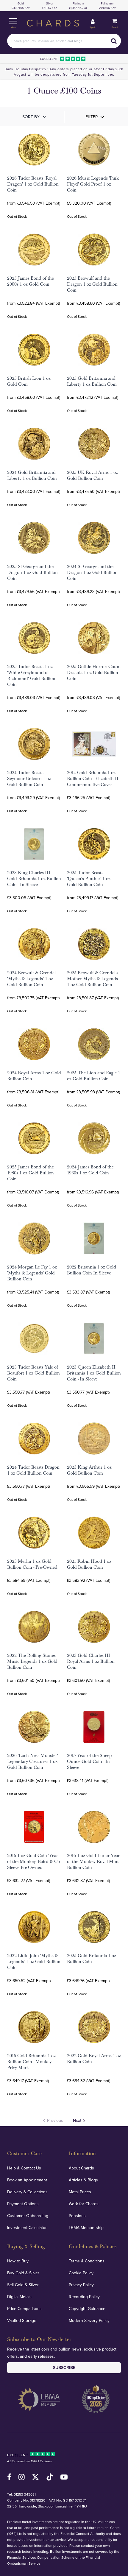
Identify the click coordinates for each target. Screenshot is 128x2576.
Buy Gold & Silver (23, 2273)
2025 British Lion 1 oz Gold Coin (29, 381)
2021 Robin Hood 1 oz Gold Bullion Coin (89, 1564)
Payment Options (23, 2204)
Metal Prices (80, 2192)
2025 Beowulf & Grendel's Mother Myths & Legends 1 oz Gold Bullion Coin (93, 979)
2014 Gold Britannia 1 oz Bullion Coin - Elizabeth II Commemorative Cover (93, 779)
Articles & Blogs (83, 2180)
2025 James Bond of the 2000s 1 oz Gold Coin (31, 281)
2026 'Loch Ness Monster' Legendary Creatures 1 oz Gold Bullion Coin (33, 1761)
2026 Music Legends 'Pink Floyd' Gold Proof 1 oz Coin (93, 184)
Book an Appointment (27, 2180)
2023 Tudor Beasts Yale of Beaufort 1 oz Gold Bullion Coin (33, 1373)
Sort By (31, 117)
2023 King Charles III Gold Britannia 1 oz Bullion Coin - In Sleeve (34, 879)
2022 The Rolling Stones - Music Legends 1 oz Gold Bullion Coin (32, 1661)
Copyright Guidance (87, 2309)
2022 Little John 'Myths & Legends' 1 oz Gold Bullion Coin (34, 1962)
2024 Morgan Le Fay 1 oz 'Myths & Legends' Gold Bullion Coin (32, 1273)
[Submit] (114, 41)
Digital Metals (19, 2297)
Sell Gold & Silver (23, 2285)
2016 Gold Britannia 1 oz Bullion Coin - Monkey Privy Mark (31, 2062)
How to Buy (18, 2261)
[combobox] (64, 41)
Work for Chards (84, 2204)
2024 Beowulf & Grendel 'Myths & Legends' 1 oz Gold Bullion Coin (31, 979)
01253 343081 (25, 2494)
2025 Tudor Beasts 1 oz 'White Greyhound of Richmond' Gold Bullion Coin (31, 675)
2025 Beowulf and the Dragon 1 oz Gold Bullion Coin (92, 284)
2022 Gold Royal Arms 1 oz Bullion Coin (94, 2059)
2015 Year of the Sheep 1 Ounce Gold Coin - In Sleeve (91, 1761)
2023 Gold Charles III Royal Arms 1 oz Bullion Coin (91, 1661)
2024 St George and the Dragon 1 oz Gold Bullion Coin (92, 572)
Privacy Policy (81, 2285)
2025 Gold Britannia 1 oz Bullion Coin (92, 1959)
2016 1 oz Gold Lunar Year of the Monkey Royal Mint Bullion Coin (93, 1861)
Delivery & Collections (27, 2192)
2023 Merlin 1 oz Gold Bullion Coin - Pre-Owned (32, 1564)
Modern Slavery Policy (89, 2320)
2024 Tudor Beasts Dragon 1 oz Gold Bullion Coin (33, 1470)
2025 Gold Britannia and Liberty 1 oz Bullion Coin (92, 381)
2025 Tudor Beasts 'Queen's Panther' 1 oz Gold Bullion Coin (89, 879)
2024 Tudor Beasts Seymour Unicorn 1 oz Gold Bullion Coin (29, 779)
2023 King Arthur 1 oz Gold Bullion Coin (89, 1470)
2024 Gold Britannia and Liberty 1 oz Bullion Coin (32, 475)
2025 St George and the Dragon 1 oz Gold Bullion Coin (32, 572)
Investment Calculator (27, 2228)
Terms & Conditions (87, 2261)
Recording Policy (84, 2297)
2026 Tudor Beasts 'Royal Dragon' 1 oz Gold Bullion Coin (33, 184)
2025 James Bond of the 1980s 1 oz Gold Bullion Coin (31, 1173)
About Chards (81, 2168)
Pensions (77, 2216)
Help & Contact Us (24, 2168)
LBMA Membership (86, 2228)
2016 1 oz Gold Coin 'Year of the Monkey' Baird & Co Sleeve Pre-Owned (33, 1861)
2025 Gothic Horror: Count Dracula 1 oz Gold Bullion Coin (94, 673)
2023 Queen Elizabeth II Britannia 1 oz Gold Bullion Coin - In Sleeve (94, 1373)
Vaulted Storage (22, 2320)
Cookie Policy (81, 2273)
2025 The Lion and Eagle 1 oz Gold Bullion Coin (94, 1076)
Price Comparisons (24, 2309)
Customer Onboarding (28, 2216)
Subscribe (64, 2368)
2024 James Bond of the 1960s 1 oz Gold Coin (90, 1170)
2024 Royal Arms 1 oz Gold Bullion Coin (34, 1076)
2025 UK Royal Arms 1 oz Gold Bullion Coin (92, 475)
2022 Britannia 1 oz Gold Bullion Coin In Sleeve (92, 1270)
